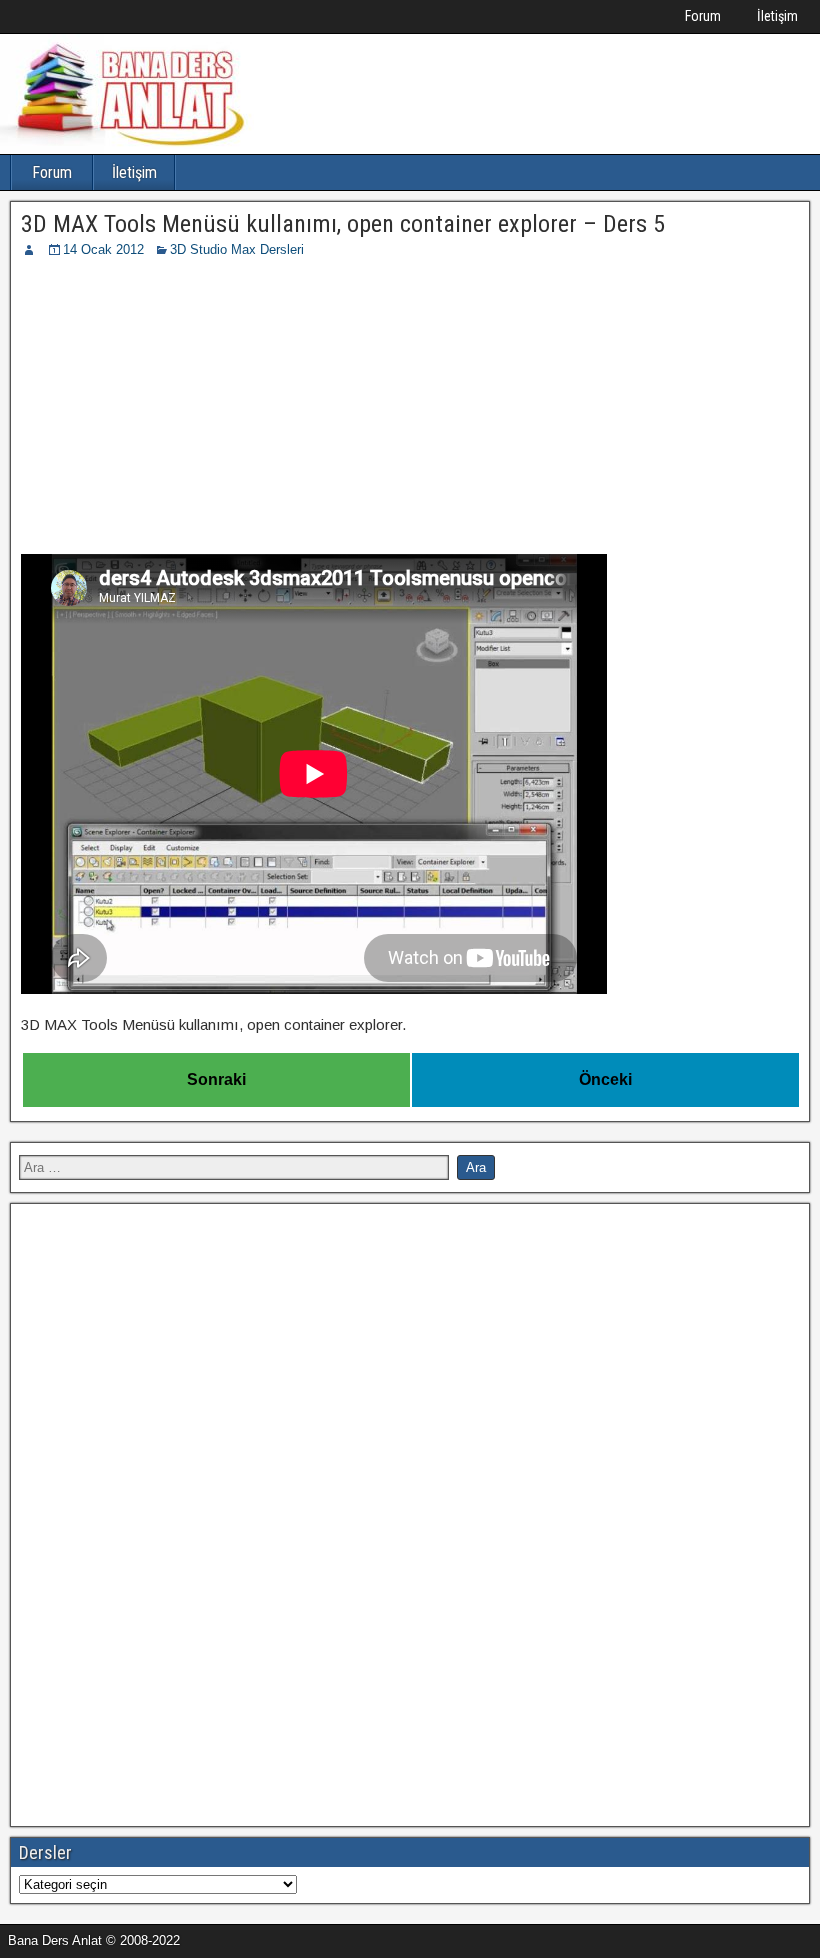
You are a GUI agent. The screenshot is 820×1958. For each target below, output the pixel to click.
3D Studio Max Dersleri (237, 249)
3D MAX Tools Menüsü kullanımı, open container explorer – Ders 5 (343, 224)
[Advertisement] (410, 410)
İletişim (777, 16)
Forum (703, 16)
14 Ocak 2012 (103, 249)
